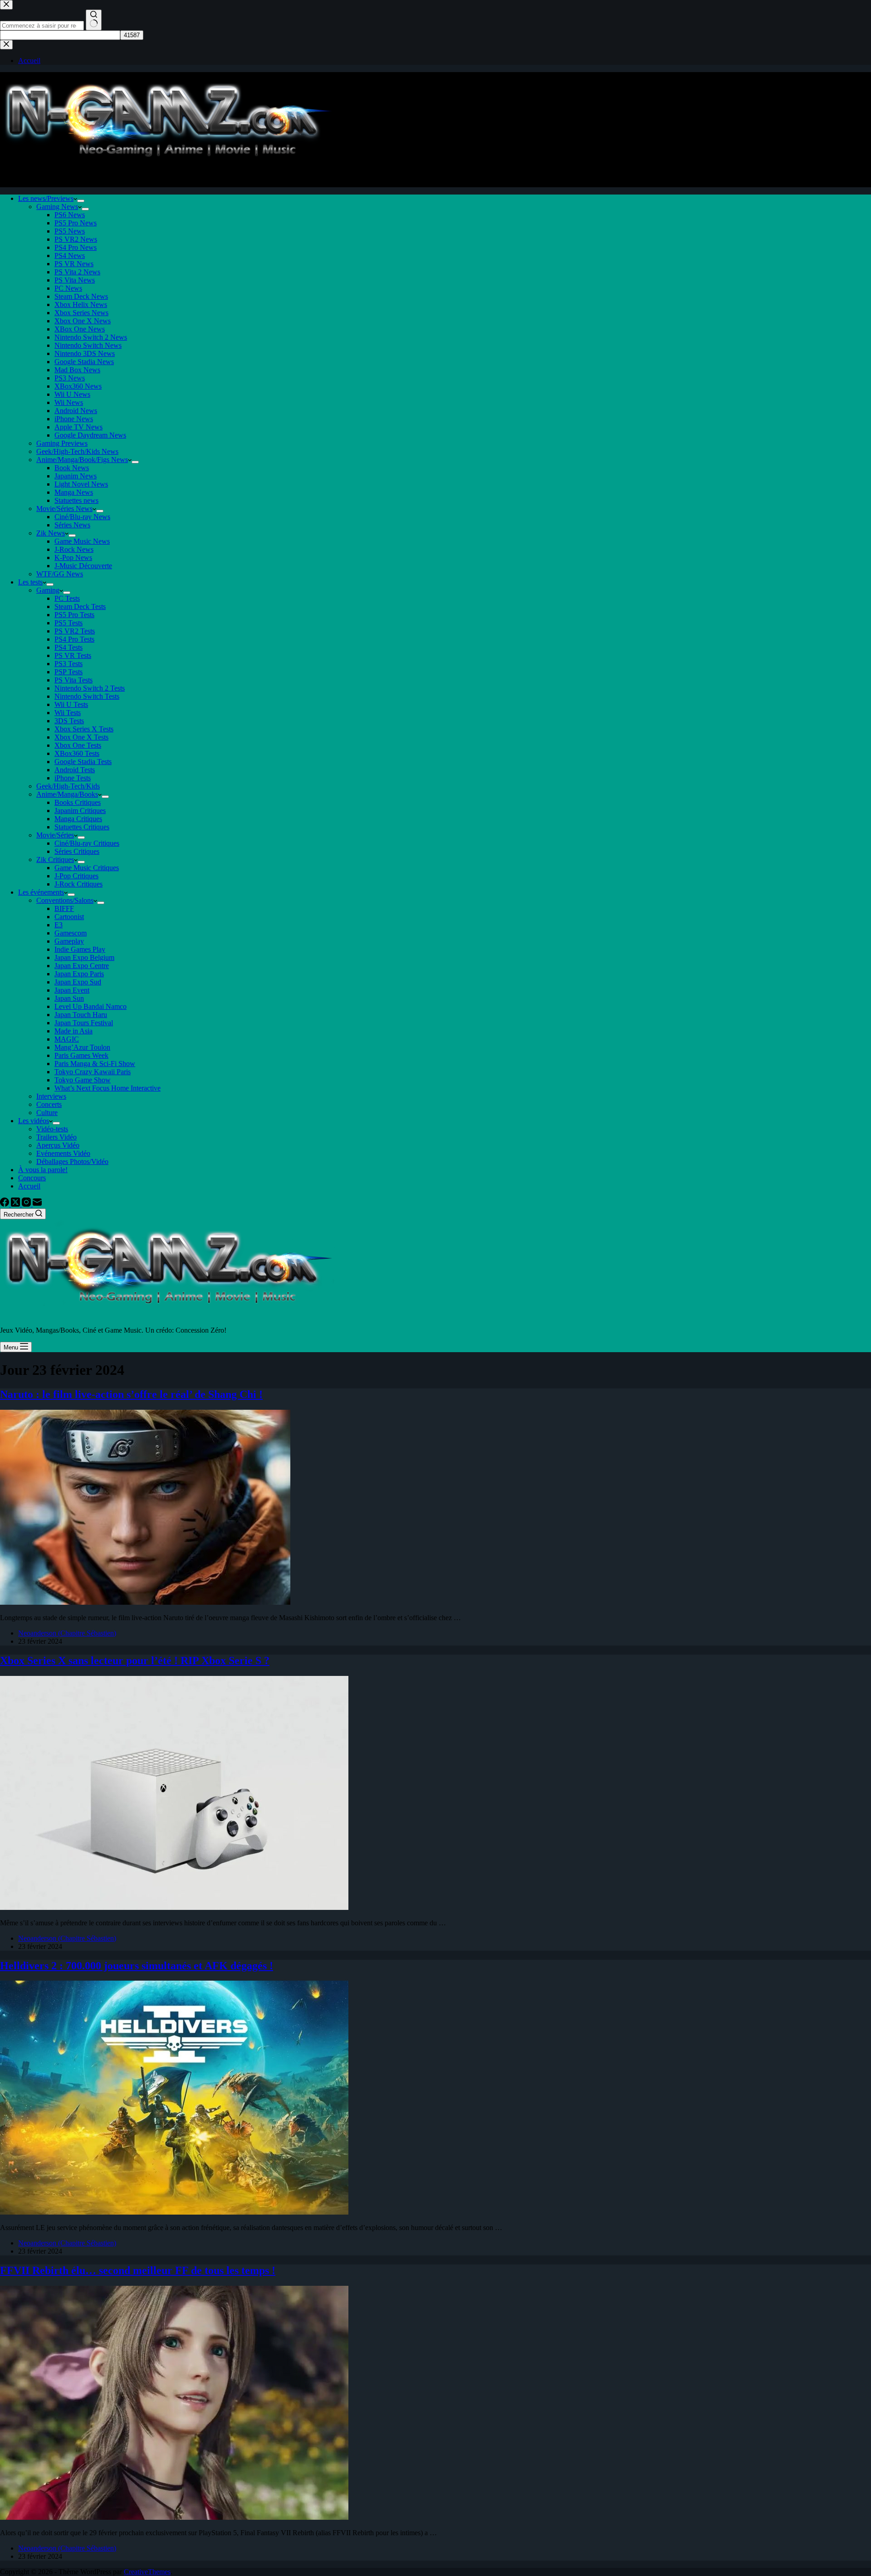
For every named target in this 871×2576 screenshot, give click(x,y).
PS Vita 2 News (77, 272)
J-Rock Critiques (78, 884)
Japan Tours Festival (84, 1023)
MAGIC (67, 1039)
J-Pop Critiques (76, 876)
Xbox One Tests (78, 745)
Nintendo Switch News (88, 345)
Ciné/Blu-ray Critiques (87, 843)
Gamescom (71, 933)
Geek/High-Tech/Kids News (77, 451)
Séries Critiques (77, 851)
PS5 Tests (69, 623)
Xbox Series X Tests (84, 729)
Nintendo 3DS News (85, 353)
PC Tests (67, 598)
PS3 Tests (69, 664)
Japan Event (72, 990)
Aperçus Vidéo (58, 1145)
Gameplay (69, 941)
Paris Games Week (81, 1055)
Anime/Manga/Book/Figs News (82, 460)
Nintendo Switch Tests (87, 696)
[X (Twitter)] (16, 1204)
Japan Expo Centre (82, 966)
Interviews (51, 1096)
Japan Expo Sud (78, 982)
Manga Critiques (78, 819)
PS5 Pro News (76, 223)
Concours (32, 1178)
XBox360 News (78, 386)
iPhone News (74, 419)
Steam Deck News (81, 296)
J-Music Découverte (83, 566)
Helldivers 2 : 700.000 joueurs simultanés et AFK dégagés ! (137, 1966)
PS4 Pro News (76, 247)
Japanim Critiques (80, 811)
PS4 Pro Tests (74, 639)
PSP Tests (69, 672)
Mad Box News (77, 370)
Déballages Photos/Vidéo (72, 1161)
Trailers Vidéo (56, 1137)
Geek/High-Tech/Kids (68, 786)
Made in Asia (73, 1031)
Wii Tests (68, 713)
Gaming (48, 590)
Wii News (69, 402)
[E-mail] (37, 1204)
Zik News (51, 533)
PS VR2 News (76, 239)
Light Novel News (81, 484)
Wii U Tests (71, 704)
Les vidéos (34, 1121)
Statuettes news (76, 500)
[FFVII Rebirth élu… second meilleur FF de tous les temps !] (174, 2517)
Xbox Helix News (81, 304)
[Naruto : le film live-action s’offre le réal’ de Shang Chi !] (145, 1602)
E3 (59, 925)
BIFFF (64, 908)
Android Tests (75, 770)
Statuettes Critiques (82, 827)
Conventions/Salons (65, 900)
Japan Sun (69, 998)
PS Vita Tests (73, 680)
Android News (76, 411)
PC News (68, 288)
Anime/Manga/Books (67, 794)
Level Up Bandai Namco (91, 1006)
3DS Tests (69, 721)
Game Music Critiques (87, 868)
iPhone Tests (73, 778)
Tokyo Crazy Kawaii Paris (93, 1072)
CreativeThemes (147, 2572)
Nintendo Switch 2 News (91, 337)
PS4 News (70, 256)
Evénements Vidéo (63, 1153)
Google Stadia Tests (83, 762)
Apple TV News (78, 427)
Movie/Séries (55, 835)
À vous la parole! (43, 1170)
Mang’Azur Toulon (82, 1047)
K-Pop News (73, 558)
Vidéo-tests (52, 1129)
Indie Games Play (80, 949)
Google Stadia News (84, 362)
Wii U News (72, 394)
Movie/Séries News (64, 509)
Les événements (41, 892)
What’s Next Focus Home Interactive (108, 1088)
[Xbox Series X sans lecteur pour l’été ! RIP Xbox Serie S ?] (174, 1907)
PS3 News (70, 378)
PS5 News (70, 231)
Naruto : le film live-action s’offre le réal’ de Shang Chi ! (131, 1394)
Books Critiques (78, 802)
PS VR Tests (73, 655)
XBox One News (80, 329)
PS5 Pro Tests (74, 615)
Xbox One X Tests (81, 737)
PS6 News (70, 215)
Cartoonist (69, 917)
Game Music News (82, 541)
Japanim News (76, 476)
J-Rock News (74, 549)
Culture (47, 1113)
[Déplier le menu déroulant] (81, 201)
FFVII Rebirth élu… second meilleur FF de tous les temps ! (138, 2270)
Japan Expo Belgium (84, 957)
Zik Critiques (55, 859)
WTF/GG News (60, 574)
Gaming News (57, 207)
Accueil (29, 1186)
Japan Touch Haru (81, 1015)
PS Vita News (75, 280)
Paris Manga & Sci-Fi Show (95, 1064)
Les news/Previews (46, 198)
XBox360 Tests (77, 753)
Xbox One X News (83, 321)
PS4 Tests (69, 647)
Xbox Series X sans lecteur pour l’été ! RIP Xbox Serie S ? (135, 1661)
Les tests (30, 582)
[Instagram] (27, 1204)
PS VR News (74, 264)
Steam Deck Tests (80, 606)
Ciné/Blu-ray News (82, 517)
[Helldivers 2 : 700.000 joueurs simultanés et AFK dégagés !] (174, 2212)
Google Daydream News (90, 435)
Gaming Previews (62, 443)
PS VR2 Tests (75, 631)
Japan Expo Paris (79, 974)
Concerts (49, 1104)
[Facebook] (5, 1204)
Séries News (72, 525)
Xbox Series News (81, 313)
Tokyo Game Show (83, 1080)
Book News (72, 468)
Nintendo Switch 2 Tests (90, 688)
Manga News (74, 492)
